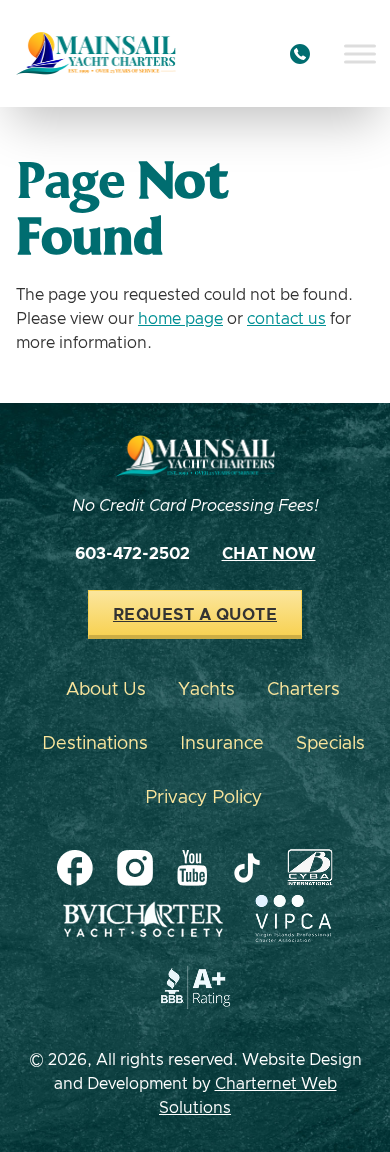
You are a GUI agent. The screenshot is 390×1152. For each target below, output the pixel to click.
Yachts (206, 690)
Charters (303, 690)
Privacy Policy (203, 798)
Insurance (222, 744)
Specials (330, 744)
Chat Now (269, 554)
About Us (106, 690)
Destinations (95, 744)
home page (180, 319)
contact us (286, 319)
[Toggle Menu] (360, 53)
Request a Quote (195, 615)
